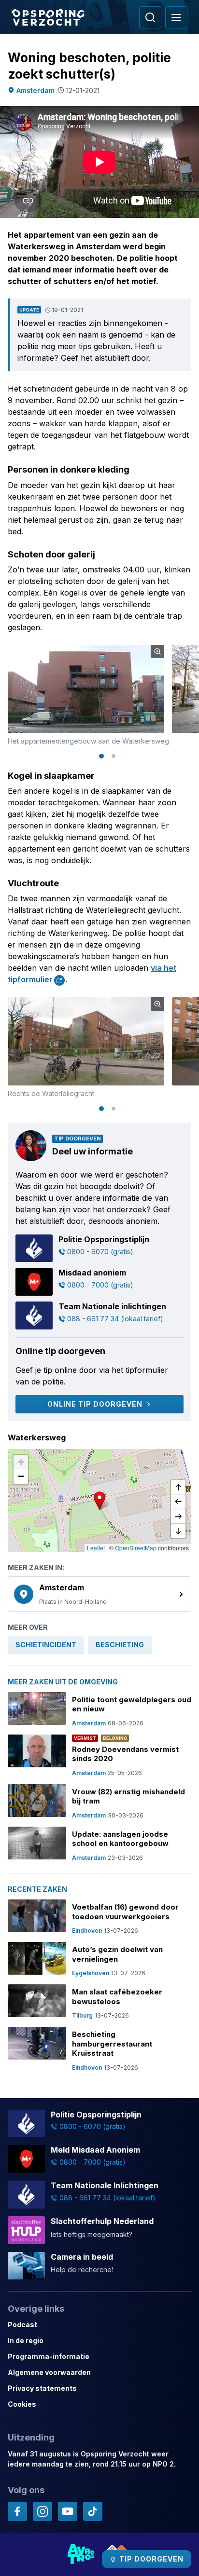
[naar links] (178, 1502)
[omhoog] (178, 1488)
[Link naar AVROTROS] (81, 2554)
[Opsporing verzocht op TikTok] (93, 2511)
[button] (99, 1501)
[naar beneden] (178, 1531)
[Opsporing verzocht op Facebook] (17, 2511)
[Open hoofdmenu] (176, 17)
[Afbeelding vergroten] (157, 651)
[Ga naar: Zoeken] (150, 17)
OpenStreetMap (136, 1548)
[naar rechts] (178, 1517)
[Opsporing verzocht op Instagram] (43, 2511)
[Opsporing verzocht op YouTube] (68, 2511)
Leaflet (96, 1548)
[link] (99, 1594)
